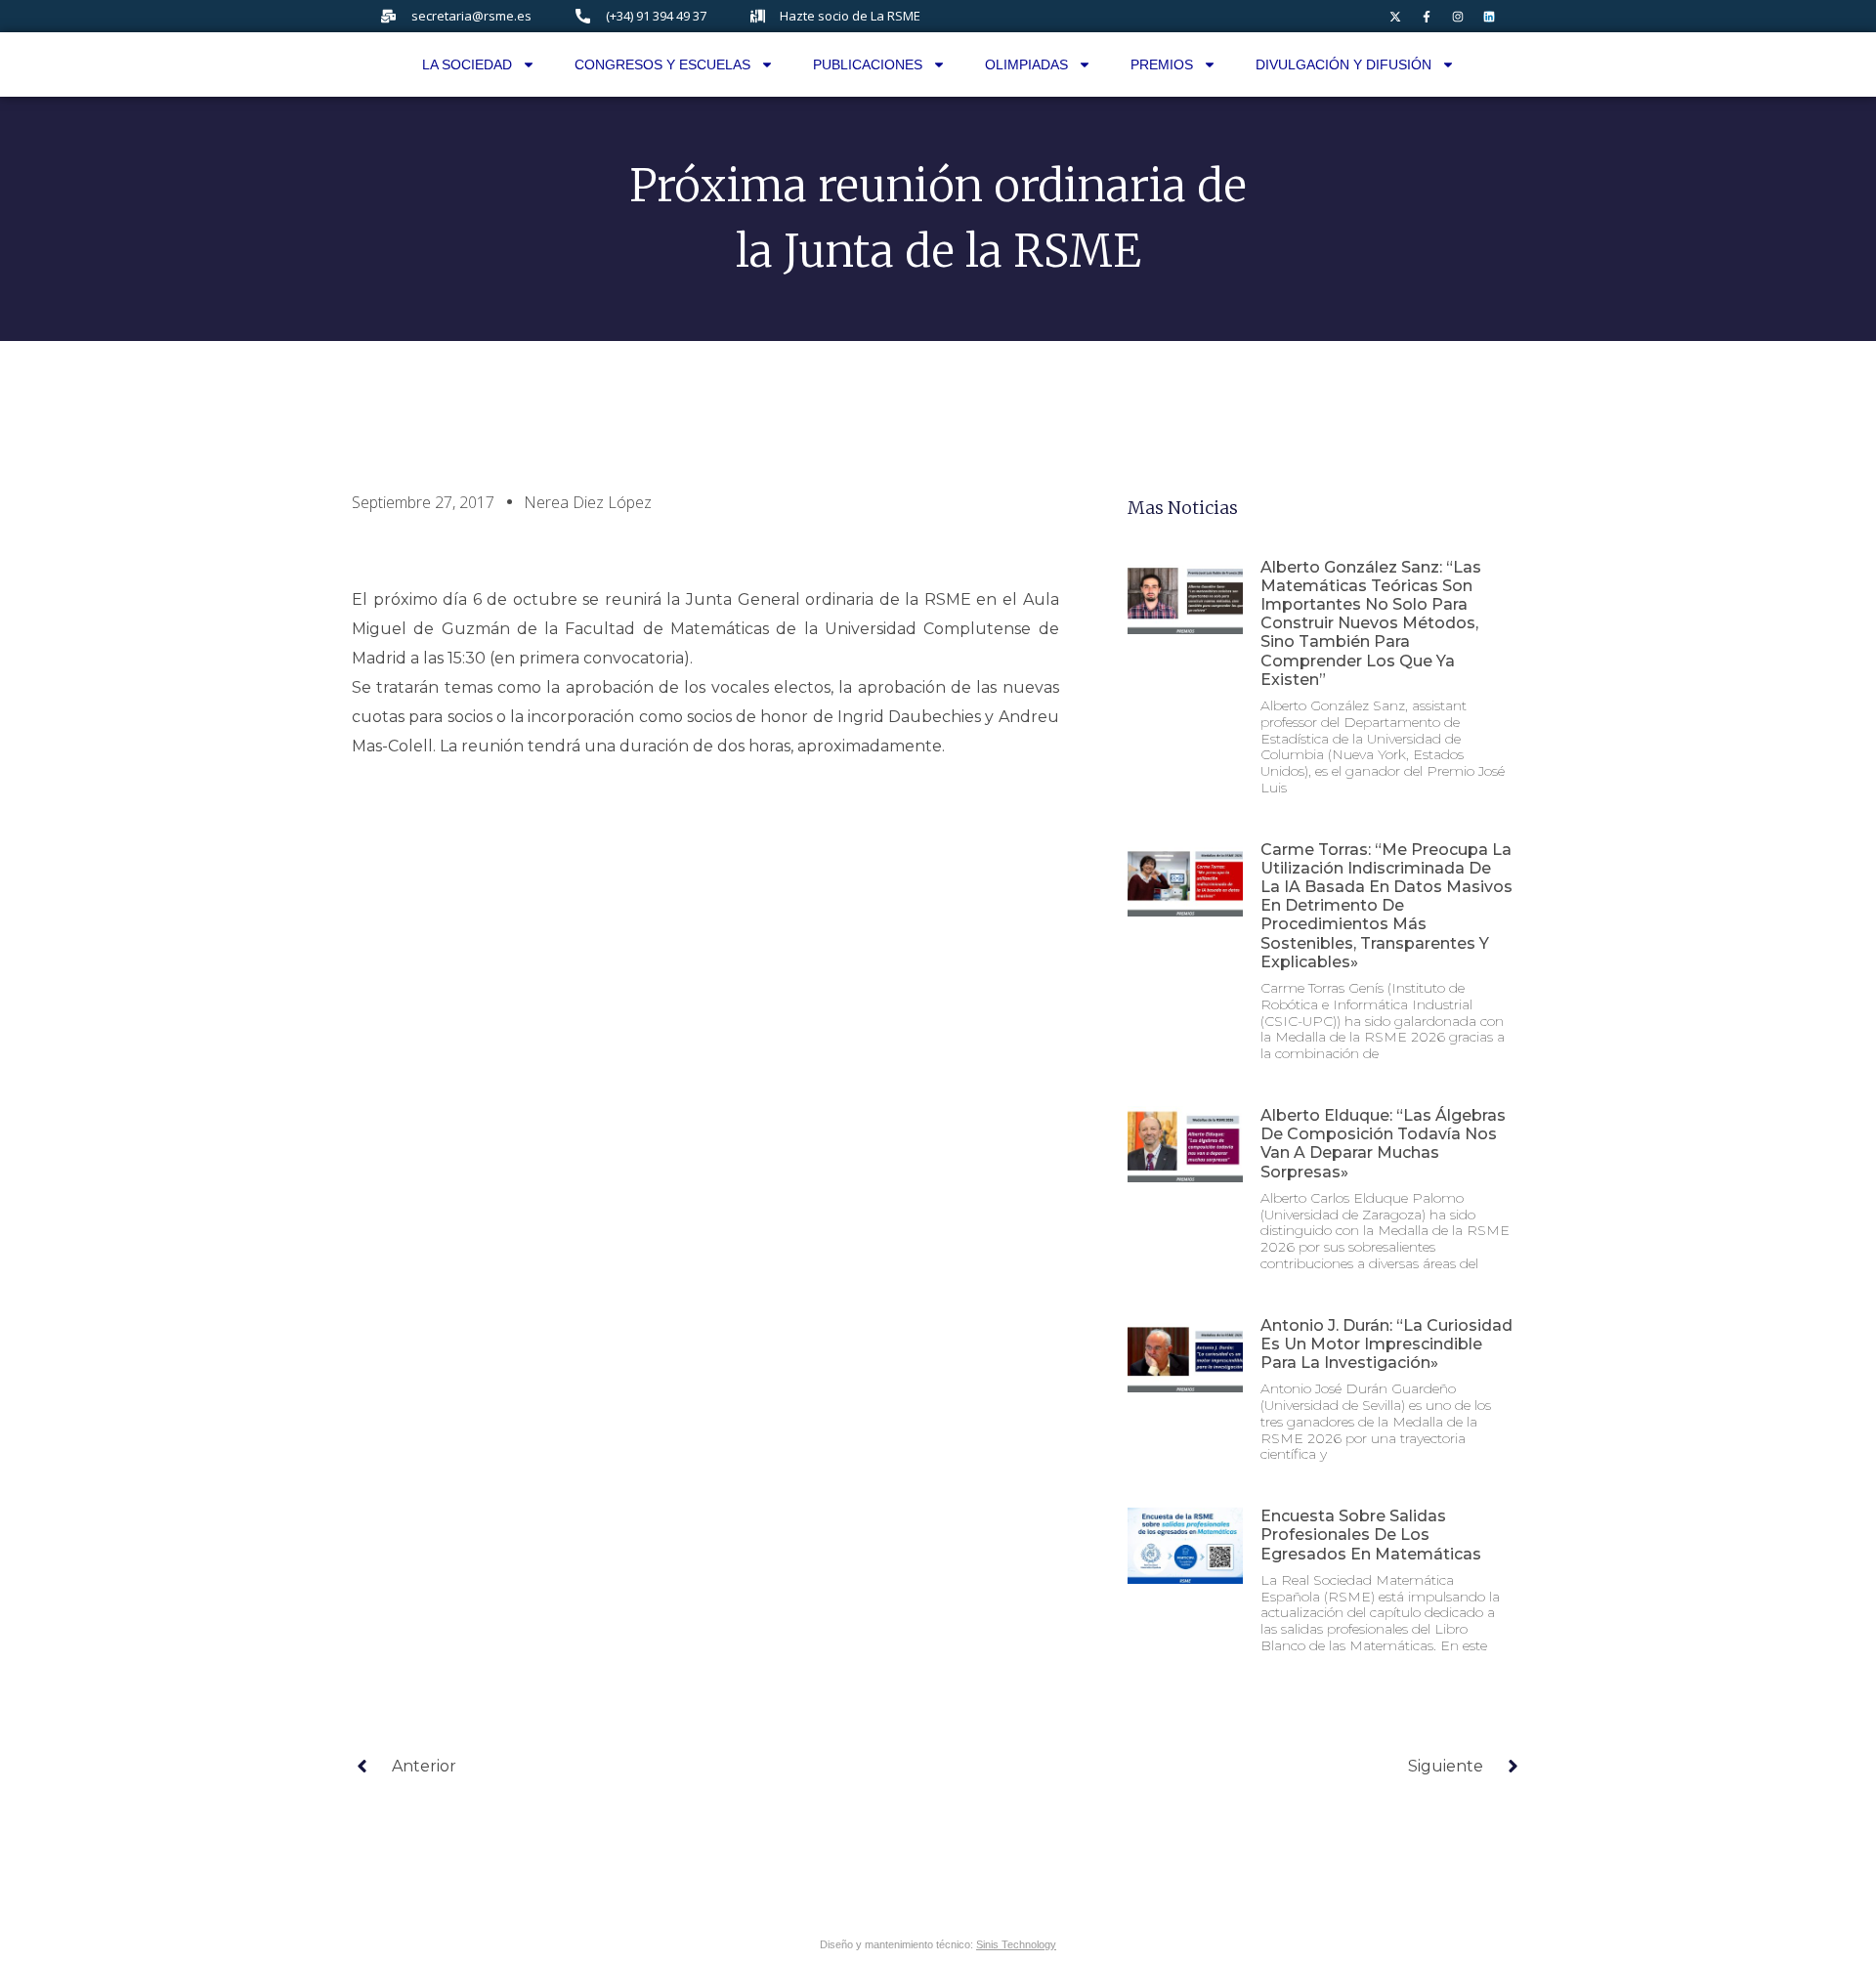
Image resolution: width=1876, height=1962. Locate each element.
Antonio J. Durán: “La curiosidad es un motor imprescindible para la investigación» (1386, 1344)
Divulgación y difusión (1343, 64)
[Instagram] (1458, 17)
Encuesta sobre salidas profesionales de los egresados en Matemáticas (1371, 1535)
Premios (1162, 64)
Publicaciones (868, 64)
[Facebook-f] (1427, 17)
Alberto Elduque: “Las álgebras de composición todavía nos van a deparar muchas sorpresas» (1383, 1144)
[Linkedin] (1489, 17)
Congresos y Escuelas (662, 64)
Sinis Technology (1016, 1944)
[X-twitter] (1395, 17)
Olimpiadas (1026, 64)
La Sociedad (467, 64)
